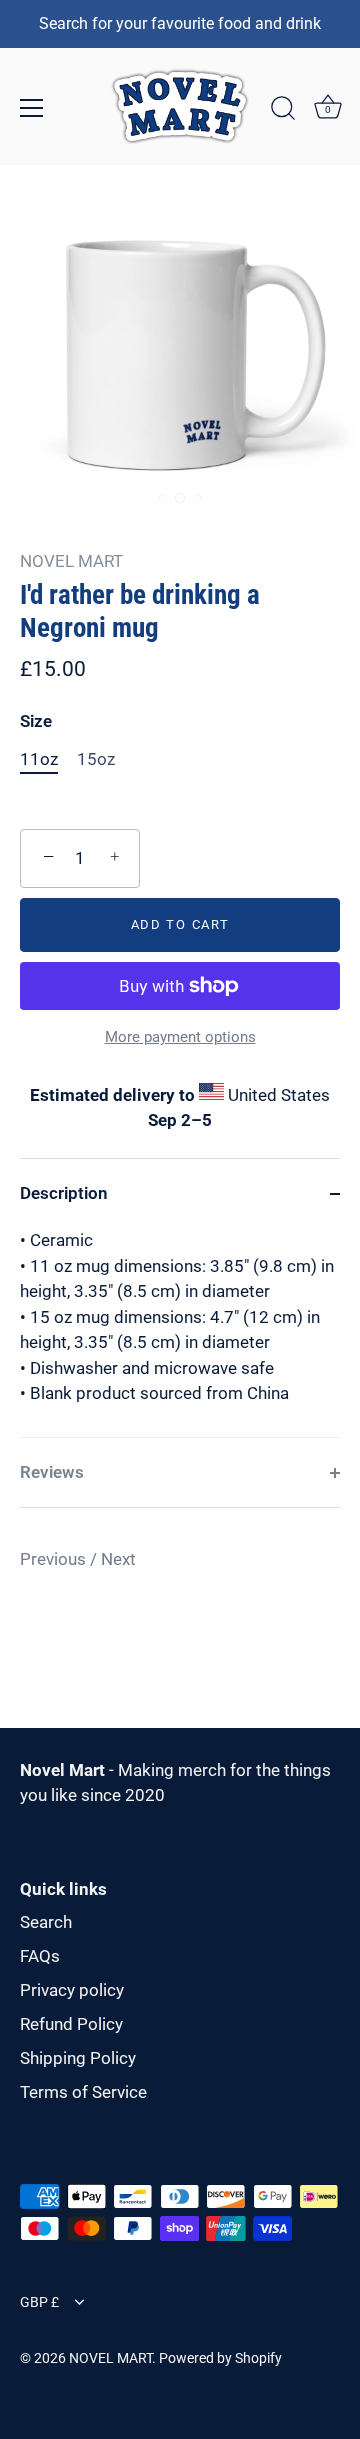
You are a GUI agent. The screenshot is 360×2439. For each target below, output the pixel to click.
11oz (39, 759)
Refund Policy (71, 2024)
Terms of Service (83, 2092)
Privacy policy (72, 1990)
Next (118, 1559)
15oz (96, 759)
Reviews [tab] (52, 1472)
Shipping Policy (78, 2058)
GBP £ (39, 2302)
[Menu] (32, 108)
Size (36, 721)
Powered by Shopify (220, 2358)
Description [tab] (64, 1193)
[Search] (283, 111)
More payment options (180, 1037)
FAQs (40, 1956)
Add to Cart (180, 924)
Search (46, 1922)
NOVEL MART (71, 561)
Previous (55, 1559)
